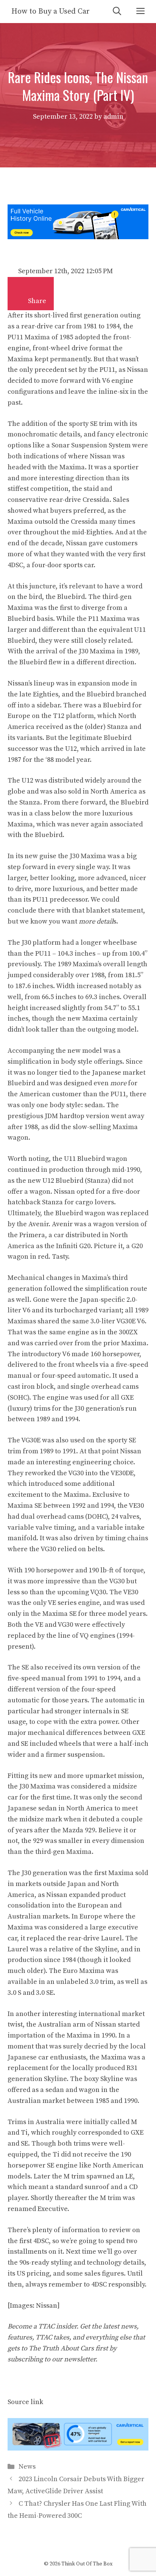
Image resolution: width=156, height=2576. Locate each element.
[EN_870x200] (78, 2448)
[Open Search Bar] (117, 12)
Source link (25, 2402)
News (27, 2467)
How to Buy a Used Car (51, 12)
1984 (113, 326)
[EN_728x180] (78, 237)
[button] (21, 297)
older (35, 1971)
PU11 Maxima (29, 337)
